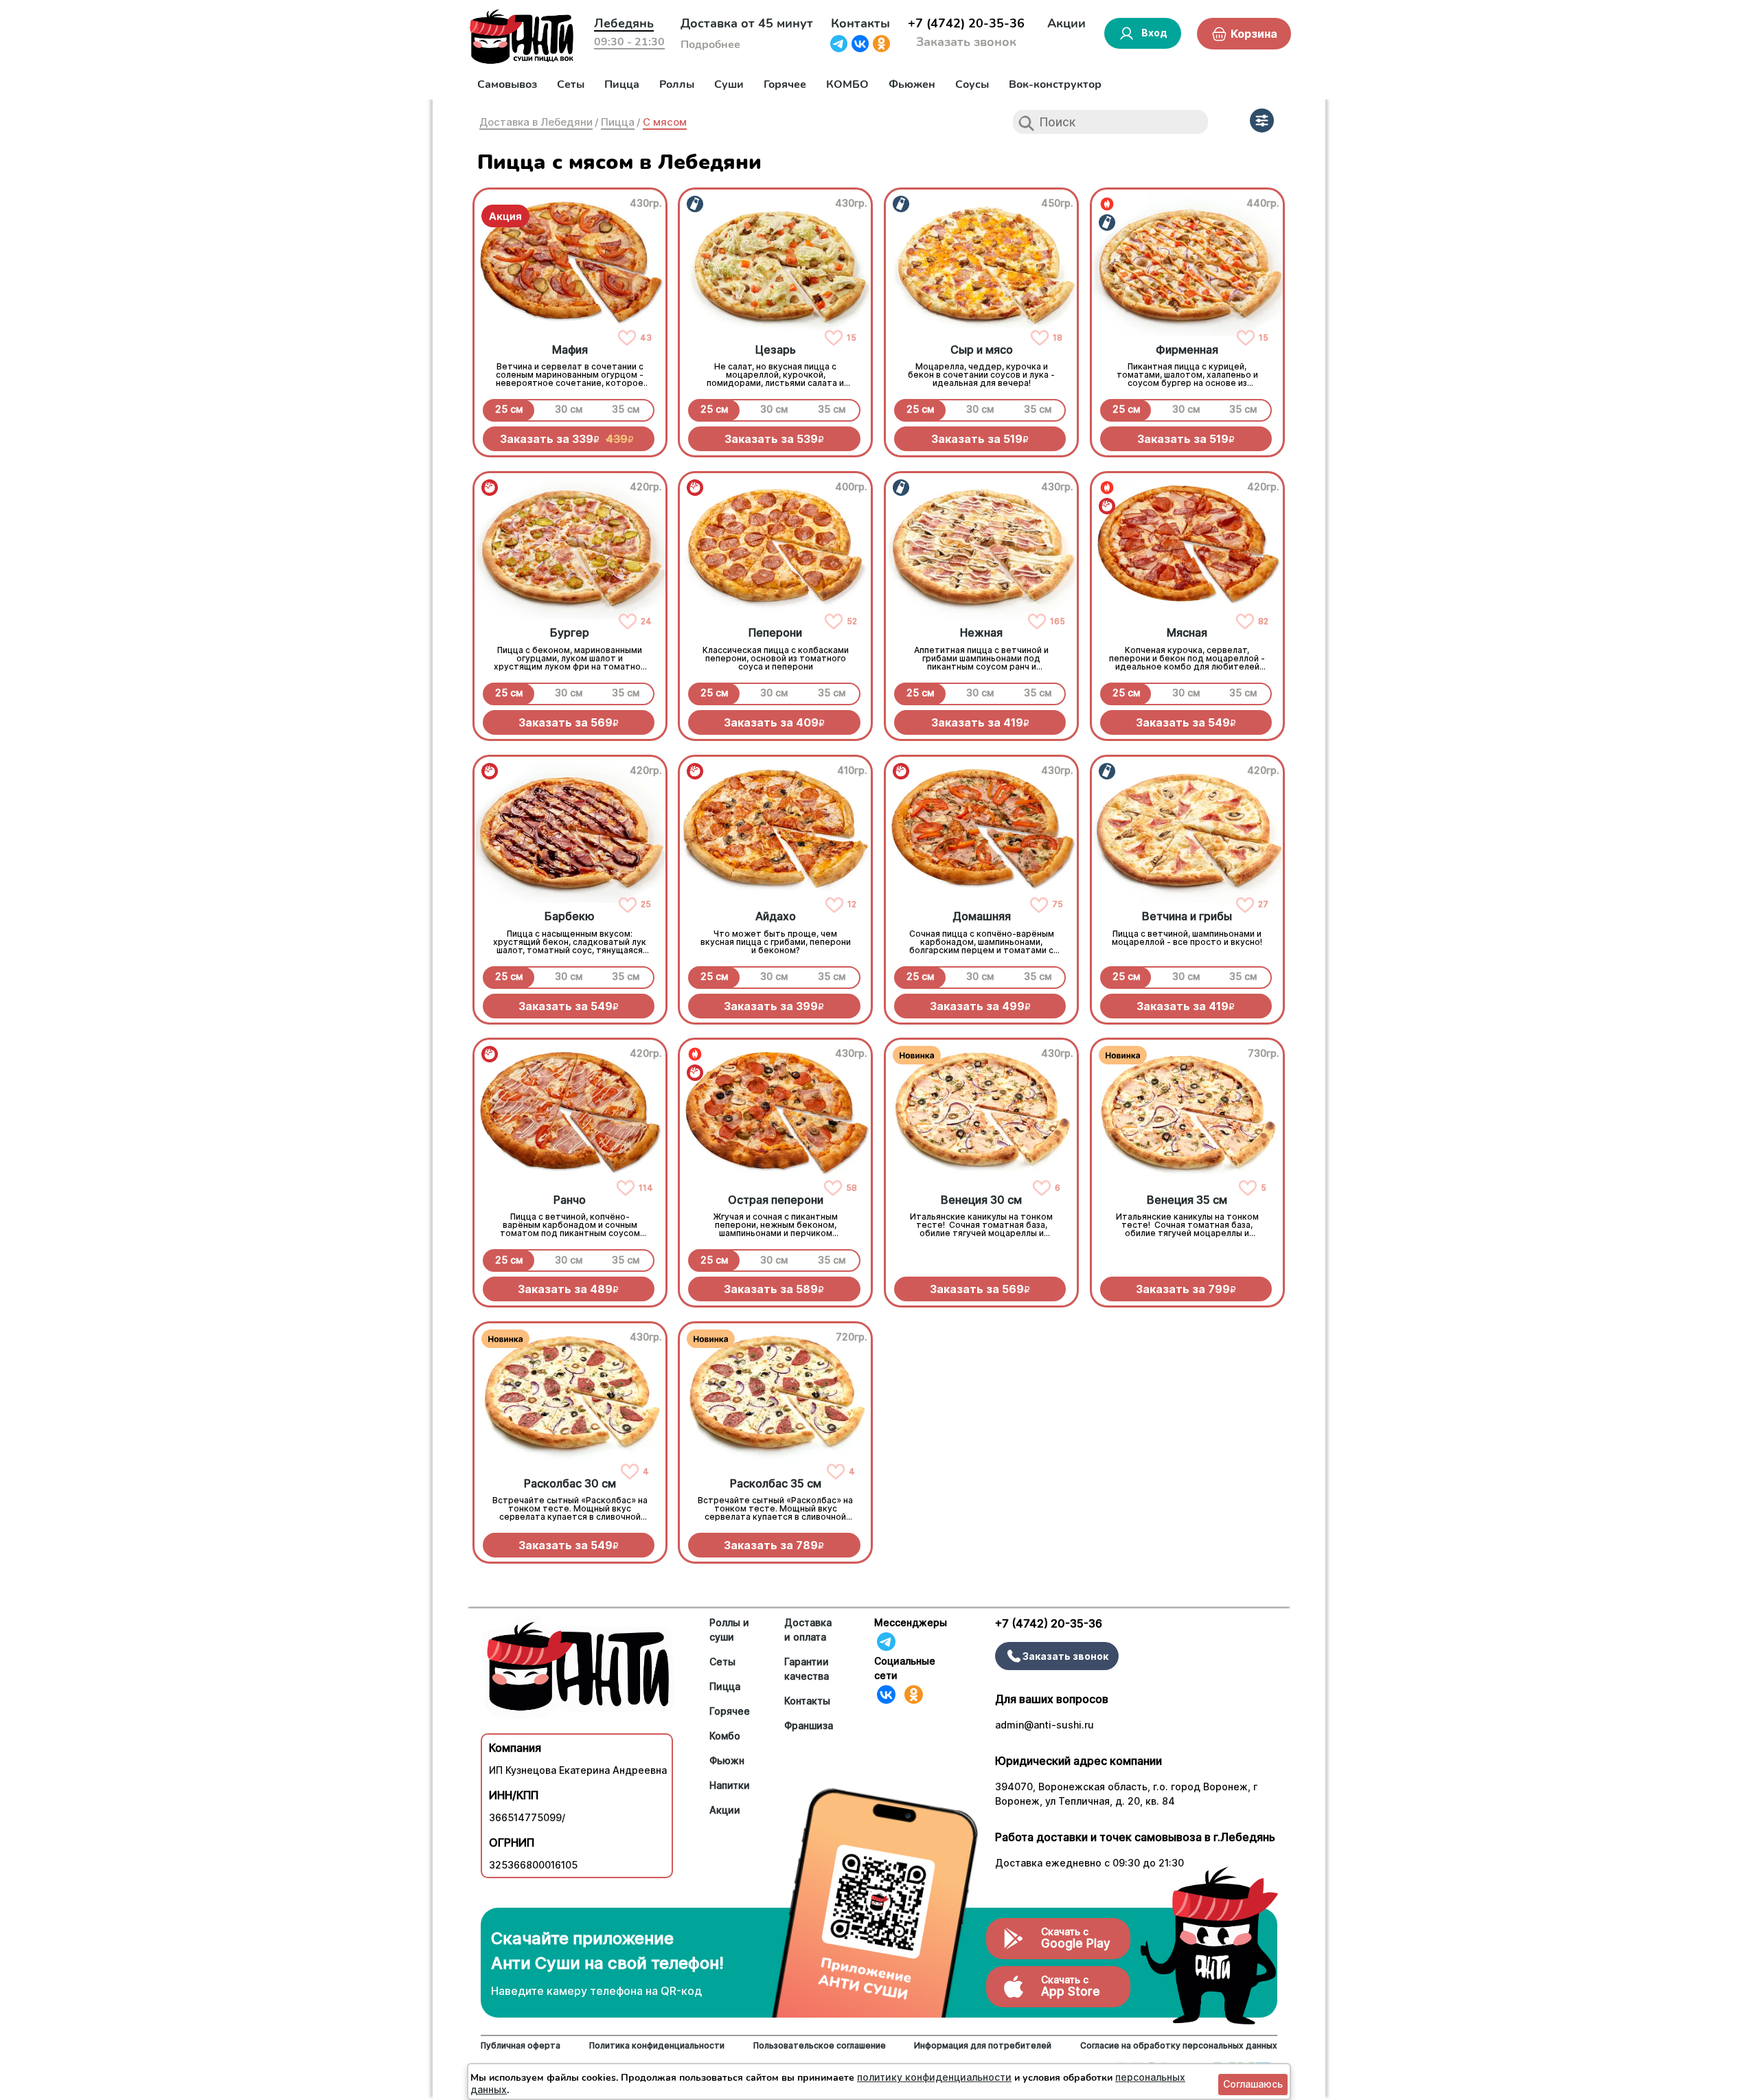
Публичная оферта (521, 2045)
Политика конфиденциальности (657, 2045)
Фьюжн (727, 1760)
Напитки (730, 1785)
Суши (729, 84)
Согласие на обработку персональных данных (1179, 2045)
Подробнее (710, 45)
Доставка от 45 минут (747, 23)
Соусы (972, 84)
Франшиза (809, 1725)
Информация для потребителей (983, 2045)
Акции (1066, 23)
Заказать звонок (966, 42)
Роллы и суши (729, 1630)
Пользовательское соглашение (820, 2045)
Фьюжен (912, 84)
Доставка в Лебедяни (536, 122)
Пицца (622, 84)
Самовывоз (507, 84)
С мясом (665, 122)
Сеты (571, 84)
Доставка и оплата (808, 1630)
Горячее (785, 84)
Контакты (860, 23)
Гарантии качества (807, 1669)
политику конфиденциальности (934, 2077)
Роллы (677, 84)
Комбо (725, 1736)
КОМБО (847, 84)
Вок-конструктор (1055, 84)
